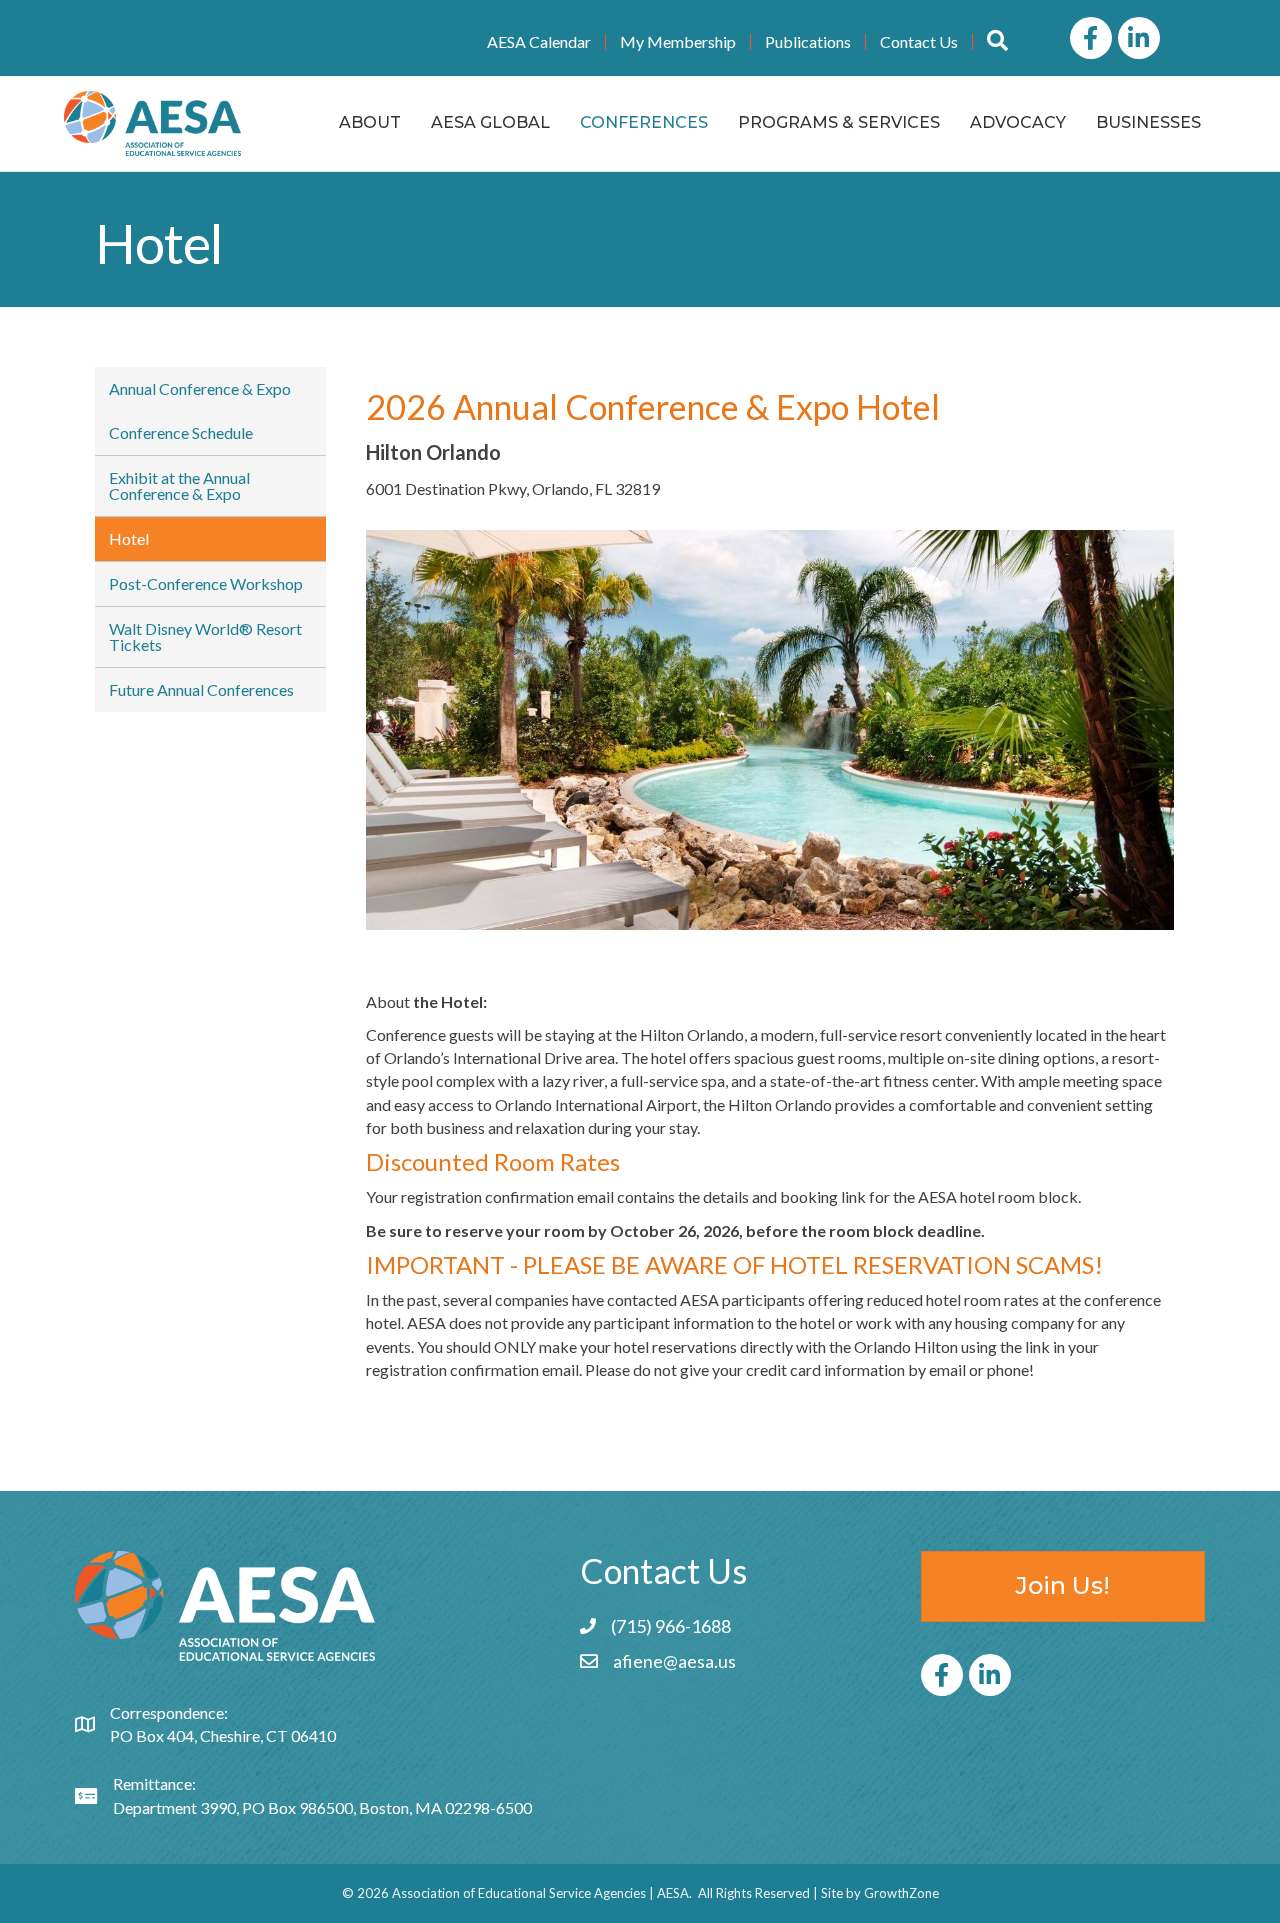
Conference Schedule (181, 432)
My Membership (678, 42)
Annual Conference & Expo (200, 388)
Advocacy (1018, 122)
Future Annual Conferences (201, 689)
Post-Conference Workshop (206, 583)
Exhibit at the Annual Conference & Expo (179, 485)
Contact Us (919, 42)
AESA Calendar (539, 42)
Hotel (129, 538)
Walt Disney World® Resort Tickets (205, 636)
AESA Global (490, 122)
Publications (808, 42)
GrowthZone (901, 1893)
